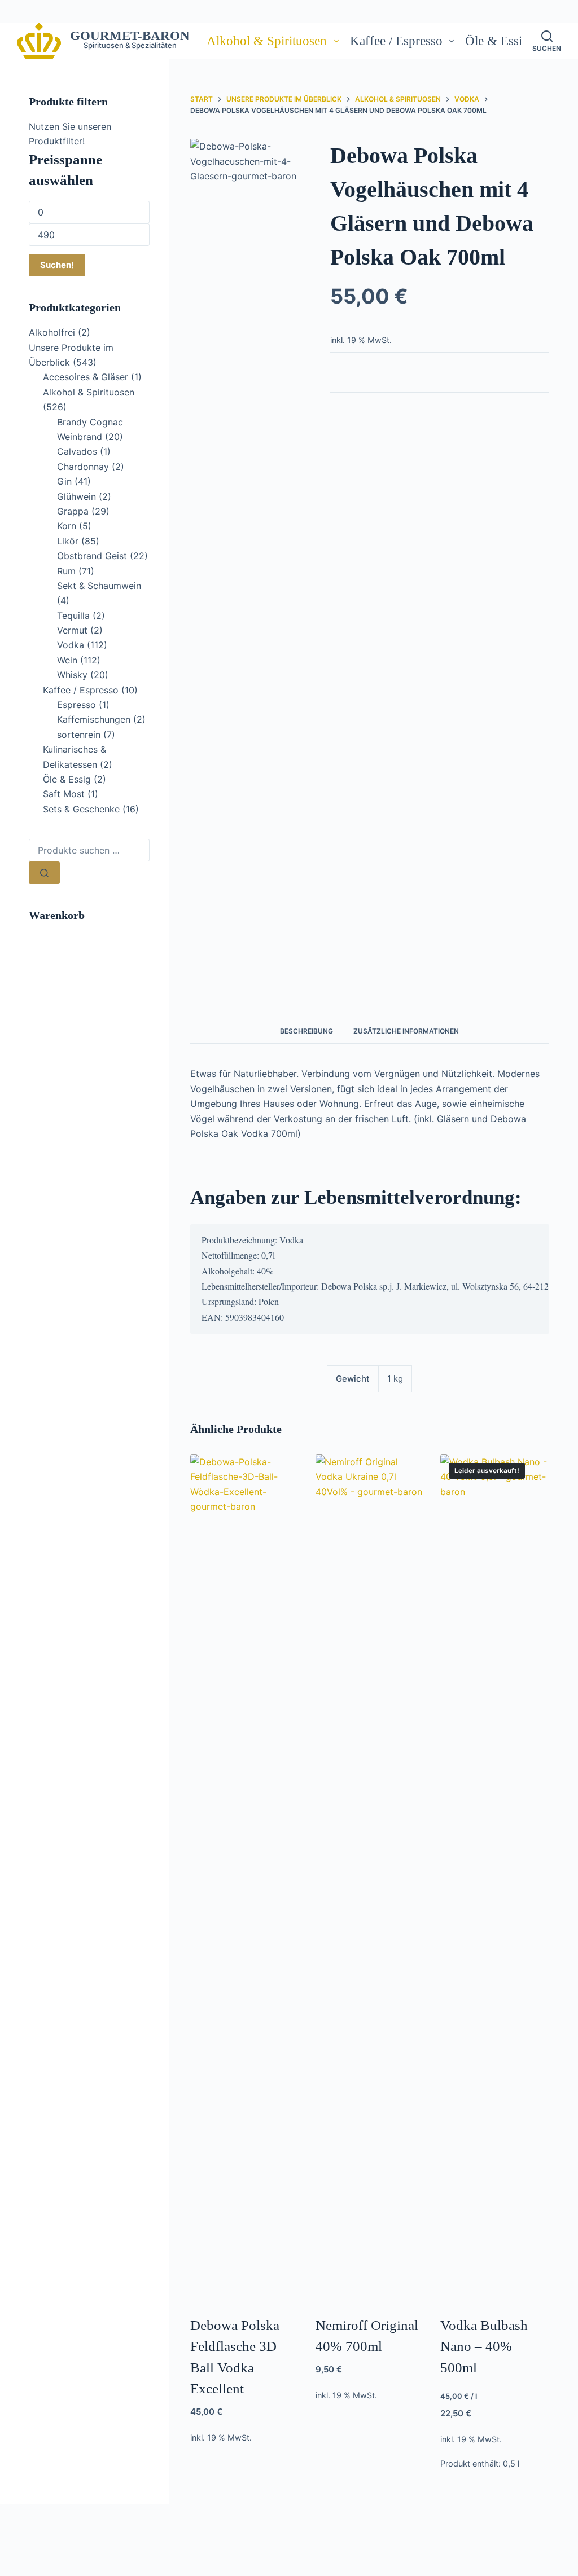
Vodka (71, 645)
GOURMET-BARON (130, 36)
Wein (67, 660)
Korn (67, 526)
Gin (64, 481)
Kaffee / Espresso (396, 41)
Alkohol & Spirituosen (267, 41)
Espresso (76, 705)
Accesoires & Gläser (86, 377)
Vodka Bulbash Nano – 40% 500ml (484, 2346)
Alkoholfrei (52, 332)
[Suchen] (44, 873)
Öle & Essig (497, 41)
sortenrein (79, 735)
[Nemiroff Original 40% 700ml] (370, 1878)
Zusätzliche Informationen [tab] (406, 1031)
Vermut (72, 630)
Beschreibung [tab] (306, 1031)
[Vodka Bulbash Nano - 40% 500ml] (495, 1878)
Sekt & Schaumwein (99, 586)
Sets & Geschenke (81, 809)
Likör (68, 541)
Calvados (77, 451)
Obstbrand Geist (92, 556)
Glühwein (76, 496)
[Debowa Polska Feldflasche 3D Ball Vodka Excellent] (245, 1878)
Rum (66, 571)
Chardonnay (83, 467)
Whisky (72, 675)
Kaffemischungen (94, 719)
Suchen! (57, 265)
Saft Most (64, 794)
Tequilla (73, 616)
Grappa (73, 511)
